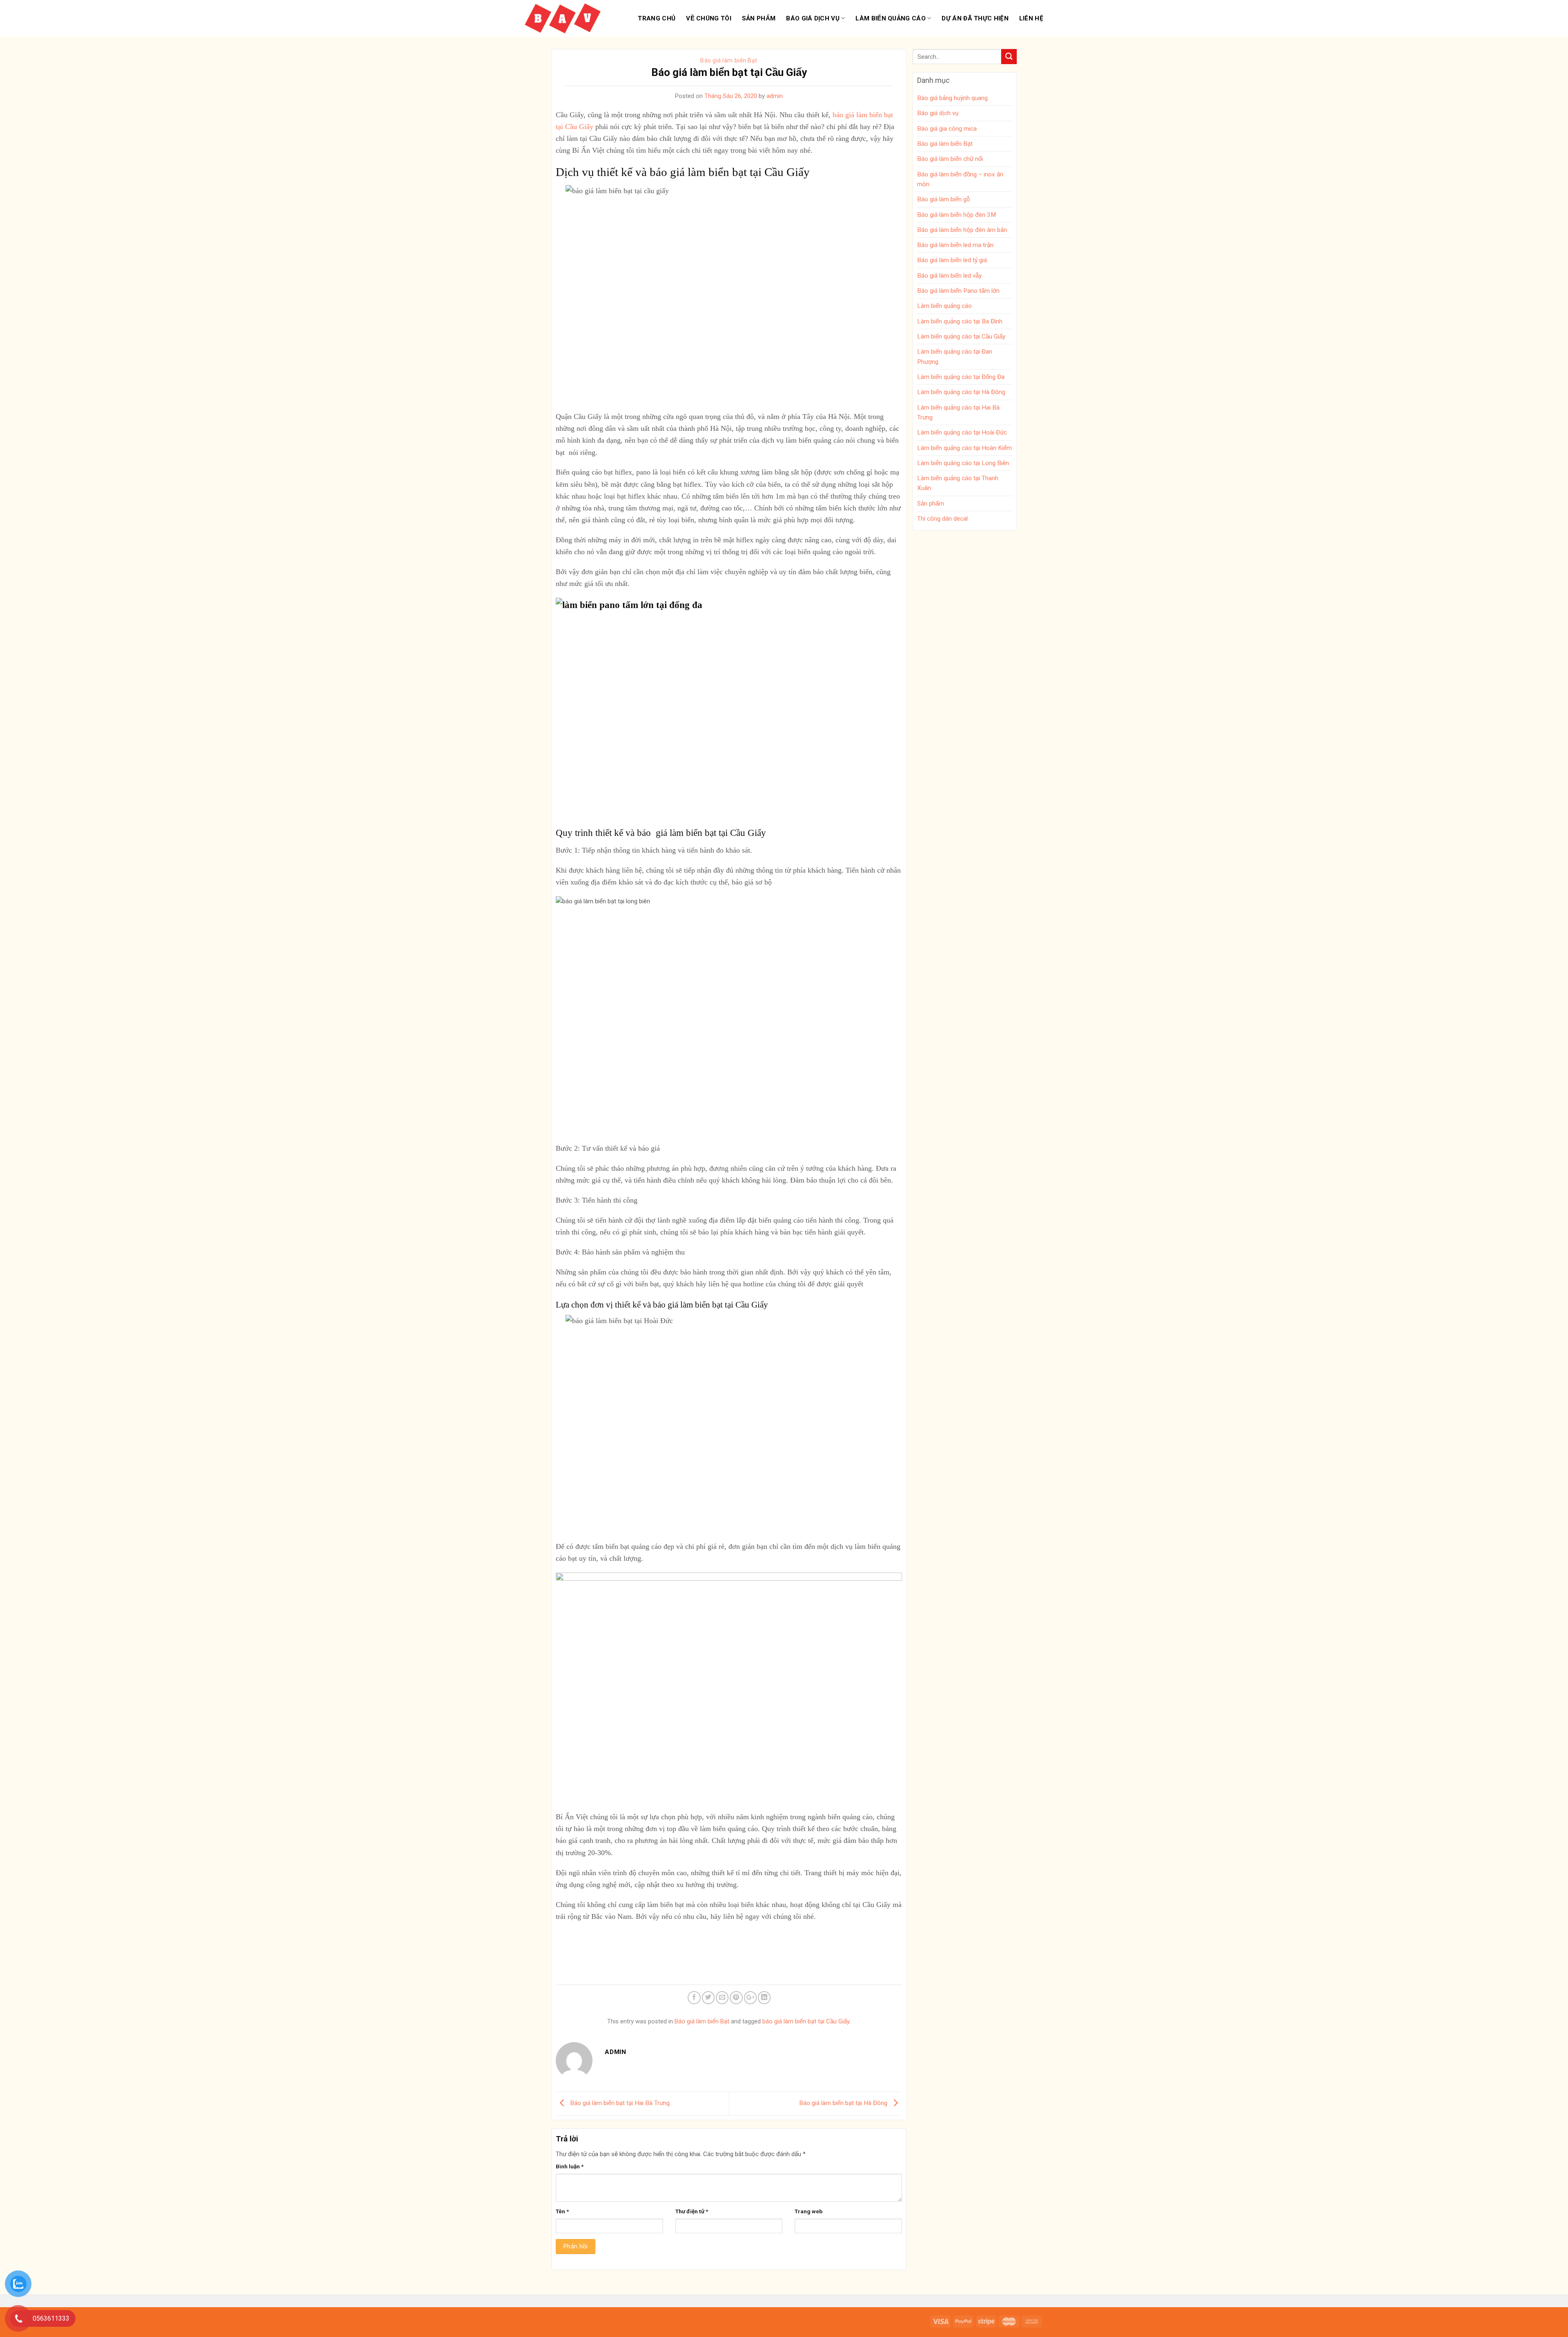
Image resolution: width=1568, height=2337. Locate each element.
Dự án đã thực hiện (975, 18)
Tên (562, 2211)
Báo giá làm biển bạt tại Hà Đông (844, 2103)
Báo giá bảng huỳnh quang (952, 98)
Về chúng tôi (709, 18)
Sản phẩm (759, 18)
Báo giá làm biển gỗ (943, 199)
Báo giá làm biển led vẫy (949, 276)
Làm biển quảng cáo (890, 18)
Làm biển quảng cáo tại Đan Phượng (955, 356)
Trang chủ (657, 18)
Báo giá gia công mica (947, 129)
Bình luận (570, 2166)
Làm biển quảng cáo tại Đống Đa (961, 377)
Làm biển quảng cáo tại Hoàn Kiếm (964, 448)
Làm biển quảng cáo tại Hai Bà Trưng (958, 412)
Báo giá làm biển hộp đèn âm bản (962, 230)
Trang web (808, 2211)
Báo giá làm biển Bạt (729, 60)
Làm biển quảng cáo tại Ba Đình (960, 321)
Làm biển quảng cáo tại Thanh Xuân (958, 483)
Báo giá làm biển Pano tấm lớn (958, 291)
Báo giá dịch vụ (813, 18)
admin (775, 96)
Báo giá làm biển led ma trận (955, 245)
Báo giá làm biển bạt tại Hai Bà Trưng (619, 2103)
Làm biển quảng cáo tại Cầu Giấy (961, 336)
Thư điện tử (692, 2211)
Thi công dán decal (942, 519)
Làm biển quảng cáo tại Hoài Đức (962, 432)
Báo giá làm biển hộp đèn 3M (957, 215)
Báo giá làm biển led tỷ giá (952, 260)
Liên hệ (1031, 18)
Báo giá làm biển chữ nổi (950, 159)
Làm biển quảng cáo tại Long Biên (963, 463)
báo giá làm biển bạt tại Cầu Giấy (806, 2021)
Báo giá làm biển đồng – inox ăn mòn (960, 179)
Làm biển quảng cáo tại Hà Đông (961, 392)
